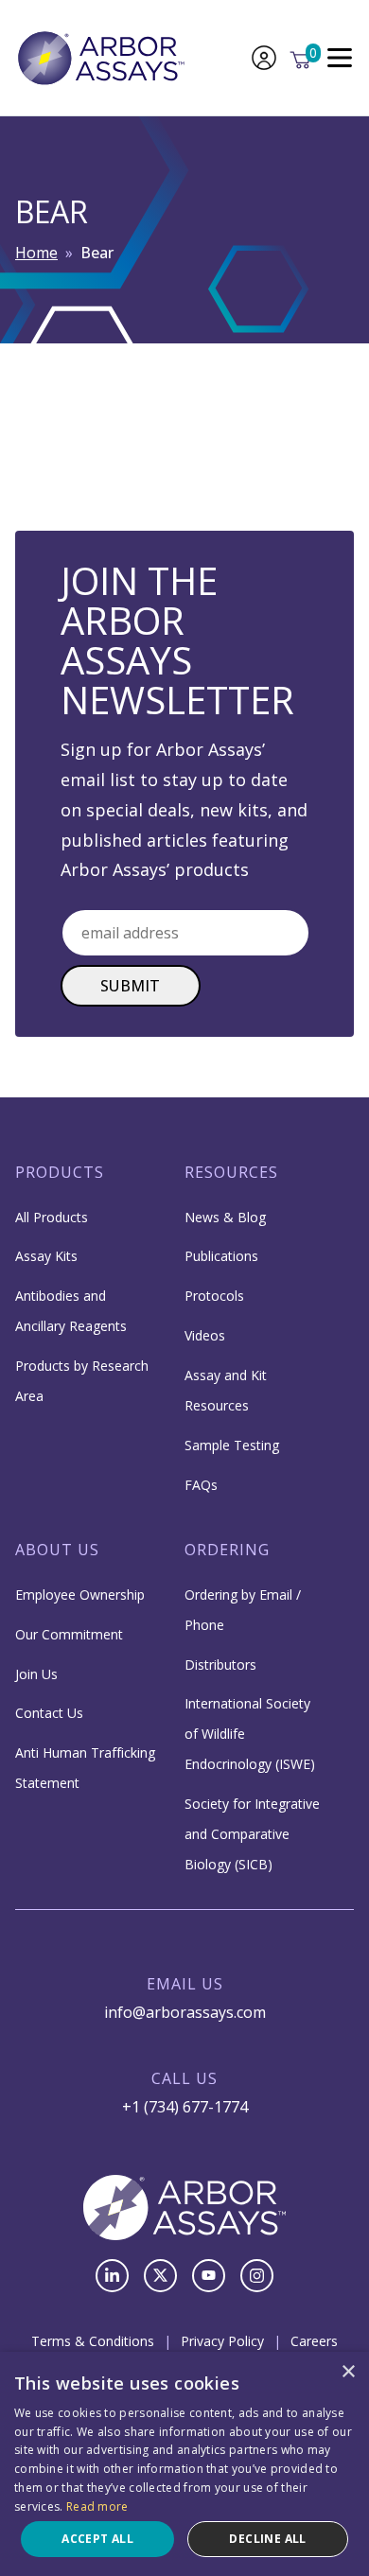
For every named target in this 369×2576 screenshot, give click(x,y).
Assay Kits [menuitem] (46, 1256)
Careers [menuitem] (314, 2341)
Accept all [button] (97, 2539)
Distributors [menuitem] (220, 1665)
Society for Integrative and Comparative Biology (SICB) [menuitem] (252, 1834)
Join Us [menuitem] (36, 1674)
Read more (97, 2506)
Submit (131, 986)
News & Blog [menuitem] (225, 1217)
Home (36, 253)
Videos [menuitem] (205, 1335)
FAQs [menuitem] (201, 1485)
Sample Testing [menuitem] (232, 1445)
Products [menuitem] (60, 1172)
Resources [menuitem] (231, 1172)
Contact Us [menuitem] (49, 1713)
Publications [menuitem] (221, 1256)
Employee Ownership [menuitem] (80, 1595)
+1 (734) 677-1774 (185, 2107)
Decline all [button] (267, 2539)
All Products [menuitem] (52, 1217)
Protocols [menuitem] (214, 1296)
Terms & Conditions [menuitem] (93, 2341)
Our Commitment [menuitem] (69, 1634)
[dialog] (184, 2464)
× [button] (348, 2372)
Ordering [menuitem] (227, 1550)
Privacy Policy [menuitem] (222, 2341)
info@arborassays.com (185, 2012)
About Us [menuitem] (57, 1550)
